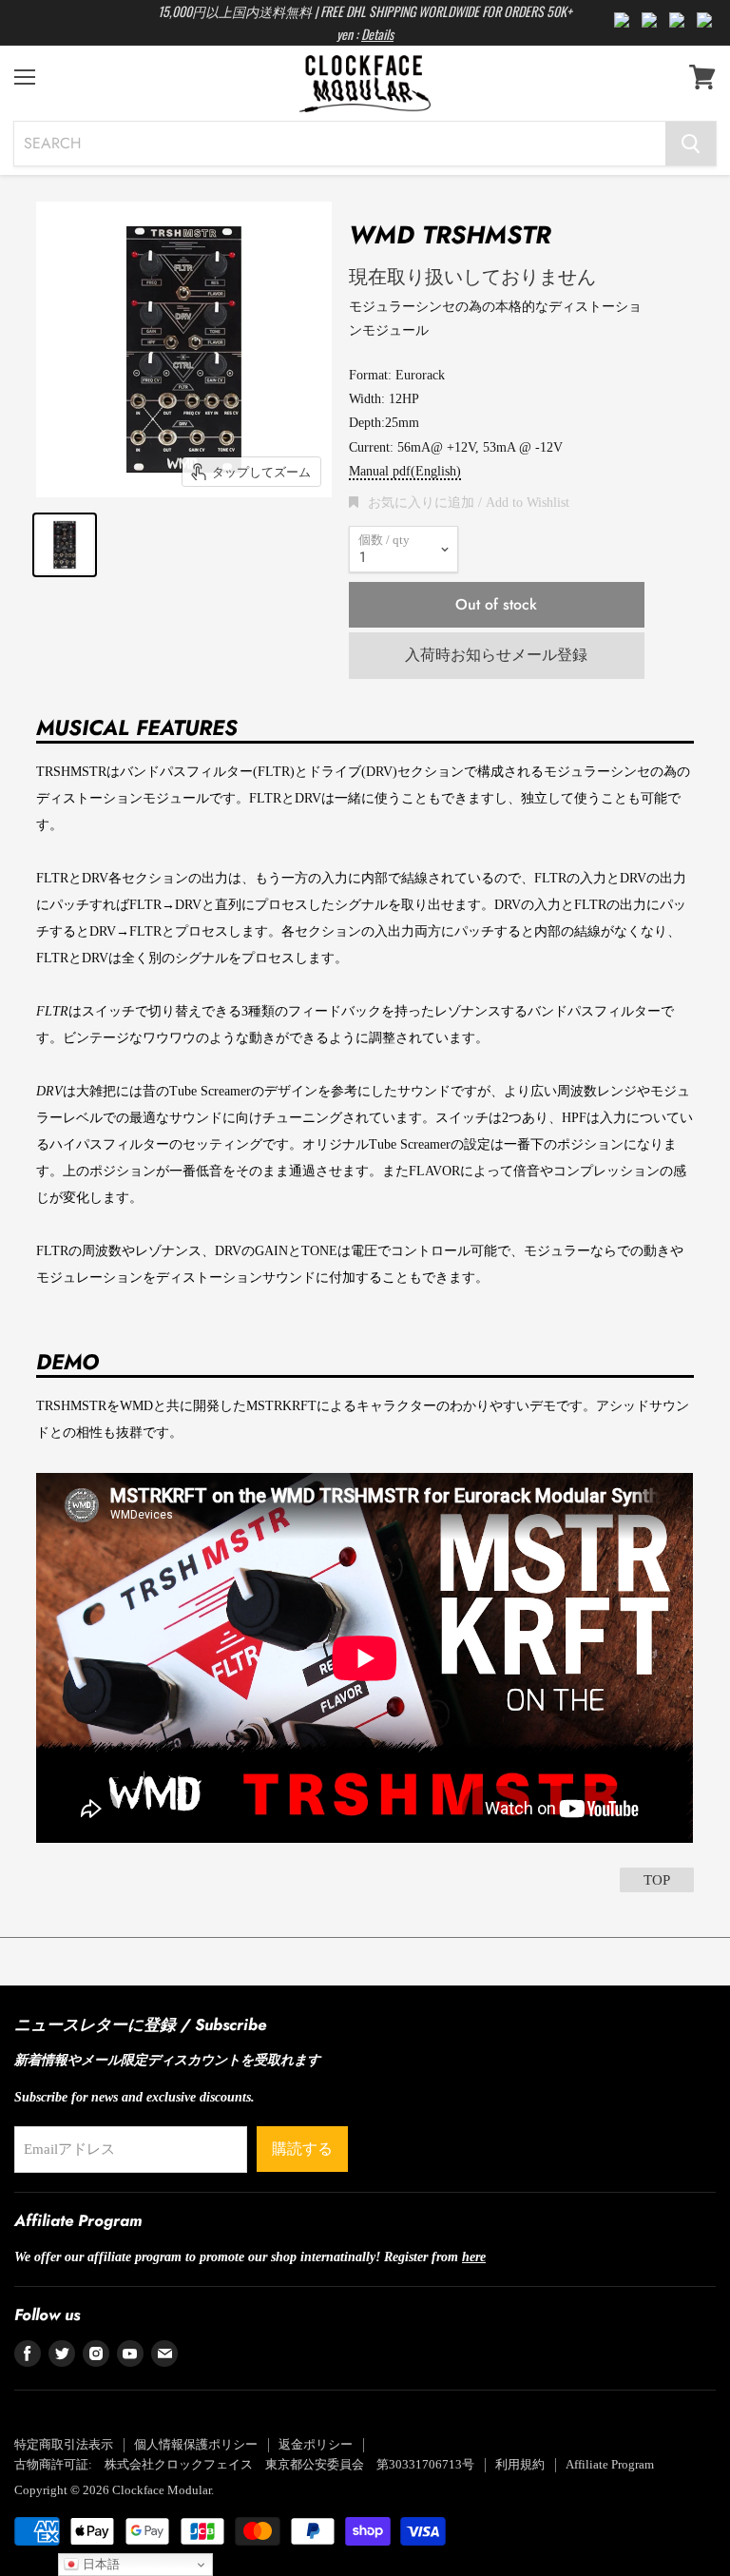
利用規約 (520, 2464)
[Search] (691, 144)
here (474, 2256)
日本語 (99, 2564)
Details (377, 34)
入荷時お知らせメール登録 (496, 655)
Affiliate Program (610, 2464)
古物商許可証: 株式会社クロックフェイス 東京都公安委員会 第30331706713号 (244, 2464)
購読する (302, 2149)
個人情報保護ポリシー (196, 2444)
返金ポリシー (316, 2444)
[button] (459, 502)
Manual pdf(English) (405, 471)
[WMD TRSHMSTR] (65, 545)
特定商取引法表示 (64, 2444)
